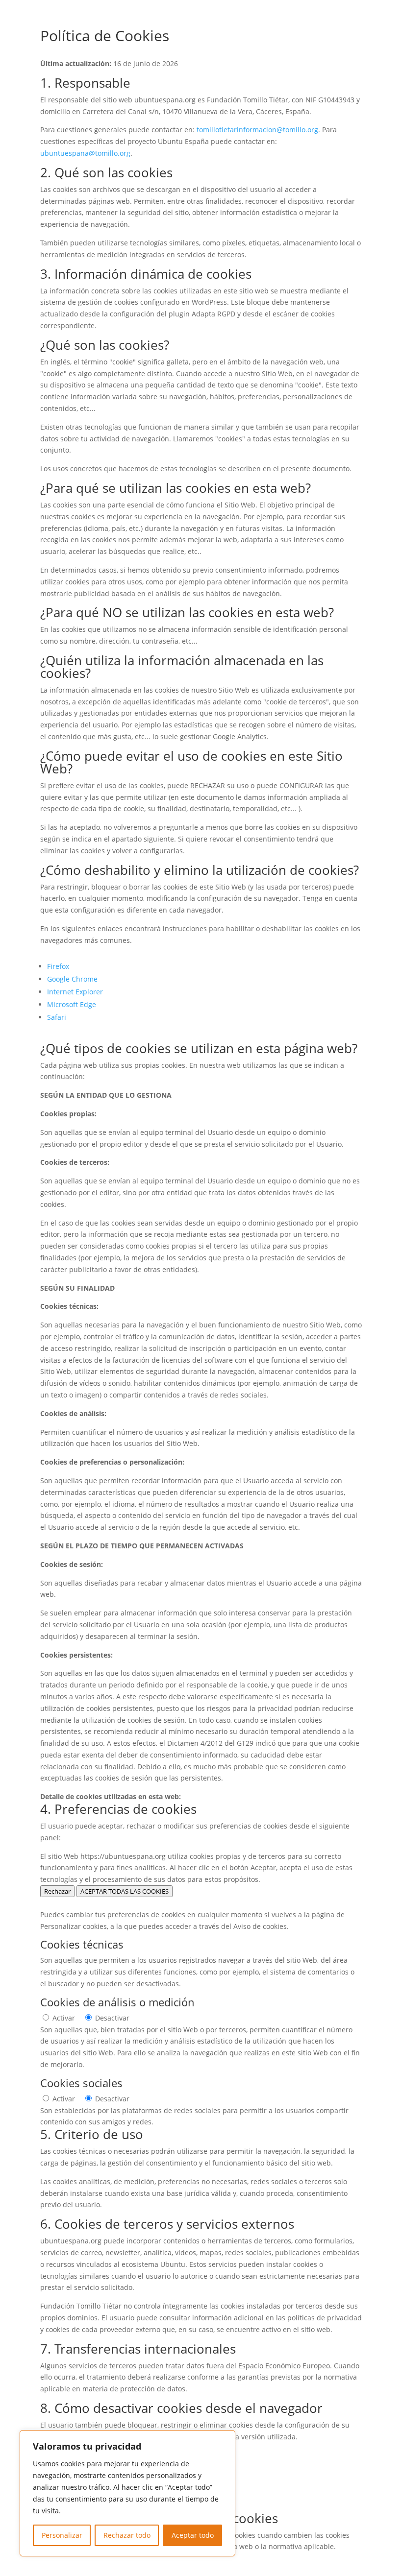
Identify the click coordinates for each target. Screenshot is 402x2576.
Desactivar (112, 2018)
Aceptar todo (193, 2535)
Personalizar (62, 2535)
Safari (57, 1017)
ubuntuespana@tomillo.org (85, 153)
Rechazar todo (127, 2535)
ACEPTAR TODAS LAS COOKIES (125, 1891)
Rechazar (57, 1891)
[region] (127, 2493)
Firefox (58, 966)
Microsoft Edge (72, 1004)
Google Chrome (72, 979)
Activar (64, 2018)
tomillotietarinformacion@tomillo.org (257, 130)
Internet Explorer (75, 992)
